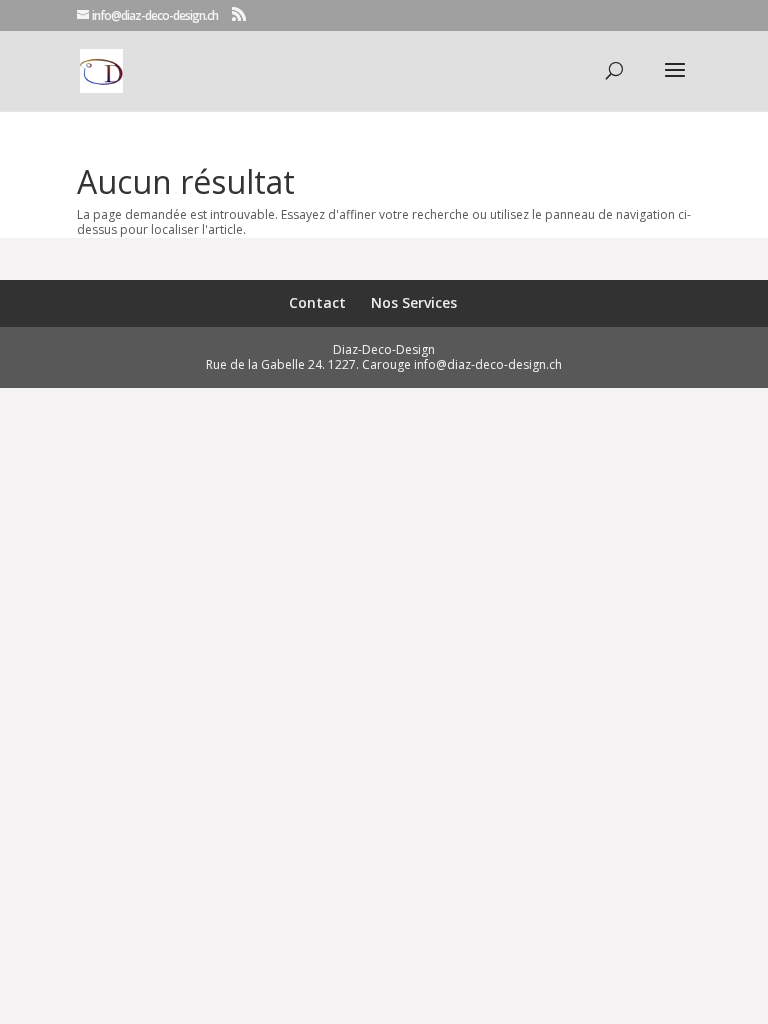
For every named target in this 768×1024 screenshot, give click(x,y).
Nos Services (414, 302)
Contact (317, 302)
